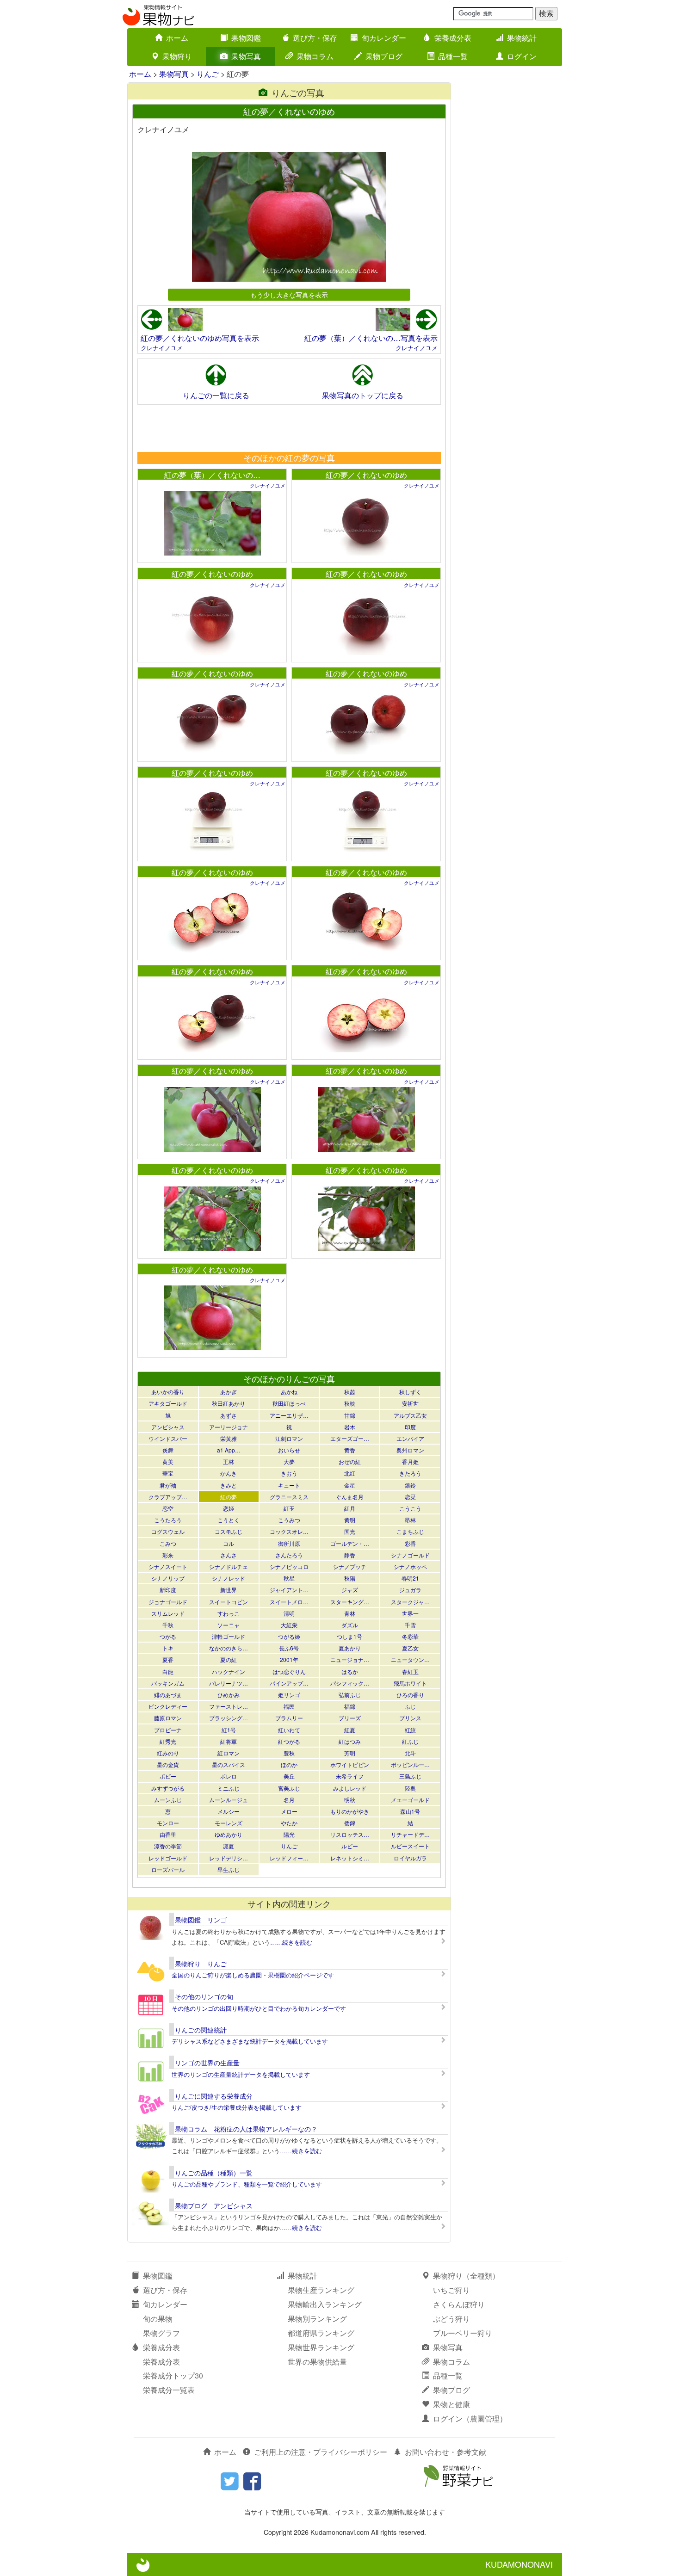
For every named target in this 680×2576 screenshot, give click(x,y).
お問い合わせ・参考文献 (445, 2452)
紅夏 (350, 1730)
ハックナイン (229, 1671)
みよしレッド (350, 1788)
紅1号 (229, 1730)
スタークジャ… (410, 1602)
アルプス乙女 (410, 1415)
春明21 (410, 1578)
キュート (289, 1485)
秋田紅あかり (229, 1403)
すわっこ (229, 1613)
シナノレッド (229, 1578)
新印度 (168, 1590)
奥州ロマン (410, 1450)
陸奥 (410, 1788)
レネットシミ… (350, 1858)
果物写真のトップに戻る (363, 395)
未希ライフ (350, 1776)
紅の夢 (229, 1497)
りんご (208, 74)
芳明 (350, 1753)
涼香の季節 (168, 1846)
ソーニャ (229, 1625)
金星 (350, 1485)
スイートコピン (229, 1602)
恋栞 (410, 1497)
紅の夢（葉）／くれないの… (212, 475)
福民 (289, 1706)
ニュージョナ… (350, 1659)
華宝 (168, 1473)
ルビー (350, 1846)
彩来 (168, 1555)
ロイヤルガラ (410, 1858)
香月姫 (410, 1461)
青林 (350, 1613)
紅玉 (289, 1508)
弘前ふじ (350, 1695)
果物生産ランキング (321, 2290)
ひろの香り (410, 1695)
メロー (289, 1811)
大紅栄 (289, 1625)
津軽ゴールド (229, 1636)
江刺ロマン (289, 1438)
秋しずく (410, 1392)
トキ (168, 1648)
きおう (289, 1473)
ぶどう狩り (451, 2319)
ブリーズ (350, 1718)
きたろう (410, 1473)
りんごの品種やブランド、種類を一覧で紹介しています (247, 2184)
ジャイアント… (289, 1590)
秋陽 (350, 1578)
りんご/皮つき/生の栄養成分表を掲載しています (237, 2107)
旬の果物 (158, 2319)
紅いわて (289, 1730)
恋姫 (229, 1508)
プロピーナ (168, 1730)
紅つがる (289, 1741)
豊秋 (289, 1753)
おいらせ (289, 1450)
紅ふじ (410, 1741)
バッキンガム (168, 1683)
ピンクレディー (168, 1706)
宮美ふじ (289, 1788)
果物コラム (315, 56)
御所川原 (289, 1543)
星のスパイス (229, 1764)
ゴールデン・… (350, 1543)
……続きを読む (291, 1942)
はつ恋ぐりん (289, 1671)
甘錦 (350, 1415)
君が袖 (168, 1485)
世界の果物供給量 (317, 2362)
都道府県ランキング (321, 2333)
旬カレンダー (384, 38)
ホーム (177, 38)
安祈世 (410, 1403)
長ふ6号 (289, 1648)
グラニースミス (289, 1497)
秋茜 (350, 1392)
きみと (229, 1485)
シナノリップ (168, 1578)
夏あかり (350, 1648)
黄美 (168, 1461)
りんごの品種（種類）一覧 (214, 2173)
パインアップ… (289, 1683)
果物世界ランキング (321, 2347)
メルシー (229, 1811)
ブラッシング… (229, 1718)
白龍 (168, 1671)
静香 (350, 1555)
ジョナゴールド (168, 1602)
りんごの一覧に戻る (216, 395)
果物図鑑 (246, 38)
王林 (229, 1461)
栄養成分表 (453, 38)
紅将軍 (229, 1741)
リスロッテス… (350, 1834)
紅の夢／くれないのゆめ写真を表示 (200, 338)
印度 (410, 1427)
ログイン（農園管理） (470, 2418)
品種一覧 (453, 56)
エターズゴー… (350, 1438)
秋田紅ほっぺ (289, 1403)
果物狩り (177, 56)
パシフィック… (350, 1683)
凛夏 (229, 1846)
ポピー (168, 1776)
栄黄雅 (229, 1438)
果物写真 (246, 56)
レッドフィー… (289, 1858)
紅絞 (410, 1730)
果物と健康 (451, 2404)
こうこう (410, 1508)
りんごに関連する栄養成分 (214, 2096)
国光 (350, 1531)
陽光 (289, 1834)
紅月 (350, 1508)
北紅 (350, 1473)
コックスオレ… (289, 1531)
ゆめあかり (229, 1834)
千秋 (168, 1625)
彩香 (410, 1543)
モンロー (168, 1823)
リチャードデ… (410, 1834)
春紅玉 (410, 1671)
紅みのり (168, 1753)
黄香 (350, 1450)
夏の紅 (229, 1659)
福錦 (350, 1706)
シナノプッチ (350, 1566)
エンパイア (410, 1438)
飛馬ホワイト (410, 1683)
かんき (229, 1473)
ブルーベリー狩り (463, 2333)
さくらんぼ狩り (459, 2304)
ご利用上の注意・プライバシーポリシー (321, 2452)
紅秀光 (168, 1741)
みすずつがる (168, 1788)
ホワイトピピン (350, 1764)
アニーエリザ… (289, 1415)
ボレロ (229, 1776)
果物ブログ (384, 56)
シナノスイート (168, 1566)
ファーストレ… (229, 1706)
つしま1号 (349, 1636)
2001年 (289, 1659)
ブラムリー (289, 1718)
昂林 (410, 1520)
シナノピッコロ (289, 1566)
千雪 (410, 1625)
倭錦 (350, 1823)
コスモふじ (229, 1531)
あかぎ (229, 1392)
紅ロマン (229, 1753)
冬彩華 (410, 1636)
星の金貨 (168, 1764)
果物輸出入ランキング (325, 2304)
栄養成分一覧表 (169, 2390)
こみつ (168, 1543)
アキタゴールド (168, 1403)
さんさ (229, 1555)
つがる (168, 1636)
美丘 (289, 1776)
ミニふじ (229, 1788)
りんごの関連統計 (201, 2030)
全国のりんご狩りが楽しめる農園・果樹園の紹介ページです (253, 1975)
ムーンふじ (168, 1800)
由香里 (168, 1834)
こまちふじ (410, 1531)
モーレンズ (229, 1823)
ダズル (350, 1625)
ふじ (410, 1706)
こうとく (229, 1520)
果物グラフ (161, 2333)
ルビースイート (410, 1846)
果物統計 (522, 38)
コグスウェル (168, 1531)
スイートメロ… (289, 1602)
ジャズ (350, 1590)
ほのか (289, 1764)
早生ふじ (229, 1869)
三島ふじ (410, 1776)
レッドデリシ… (229, 1858)
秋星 (289, 1578)
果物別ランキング (317, 2319)
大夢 (289, 1461)
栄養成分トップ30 (173, 2375)
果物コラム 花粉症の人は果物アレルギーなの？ (246, 2129)
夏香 (168, 1659)
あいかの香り (168, 1392)
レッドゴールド (168, 1858)
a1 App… (229, 1450)
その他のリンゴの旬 (204, 1996)
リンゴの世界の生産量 (207, 2063)
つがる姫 (289, 1636)
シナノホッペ (410, 1566)
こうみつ (289, 1520)
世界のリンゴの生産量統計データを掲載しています (241, 2074)
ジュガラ (410, 1590)
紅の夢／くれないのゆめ (366, 475)
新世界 (229, 1590)
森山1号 (410, 1811)
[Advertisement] (289, 428)
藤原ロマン (168, 1718)
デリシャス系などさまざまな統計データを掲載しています (250, 2041)
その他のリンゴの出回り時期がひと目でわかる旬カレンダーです (259, 2008)
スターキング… (350, 1602)
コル (229, 1543)
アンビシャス (168, 1427)
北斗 (410, 1753)
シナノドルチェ (229, 1566)
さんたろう (289, 1555)
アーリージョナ (229, 1427)
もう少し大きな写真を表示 (289, 294)
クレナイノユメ (162, 348)
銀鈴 (410, 1485)
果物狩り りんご (201, 1964)
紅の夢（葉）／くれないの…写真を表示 (371, 338)
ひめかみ (229, 1695)
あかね (289, 1392)
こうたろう (168, 1520)
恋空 (168, 1508)
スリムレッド (168, 1613)
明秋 (350, 1800)
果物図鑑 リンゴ (201, 1920)
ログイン (522, 56)
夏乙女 (410, 1648)
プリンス (410, 1718)
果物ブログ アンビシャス (214, 2205)
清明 (289, 1613)
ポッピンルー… (410, 1764)
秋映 (350, 1403)
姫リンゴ (289, 1695)
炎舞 (168, 1450)
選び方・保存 (315, 38)
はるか (350, 1671)
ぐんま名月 (350, 1497)
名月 (289, 1800)
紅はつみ (350, 1741)
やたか (289, 1823)
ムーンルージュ (229, 1800)
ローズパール (168, 1869)
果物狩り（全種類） (466, 2276)
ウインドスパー (168, 1438)
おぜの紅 (350, 1461)
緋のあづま (168, 1695)
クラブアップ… (168, 1497)
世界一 (410, 1613)
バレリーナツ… (229, 1683)
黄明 (350, 1520)
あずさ (229, 1415)
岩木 (350, 1427)
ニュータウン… (410, 1659)
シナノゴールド (410, 1555)
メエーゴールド (410, 1800)
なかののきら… (229, 1648)
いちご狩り (451, 2290)
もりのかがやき (350, 1811)
